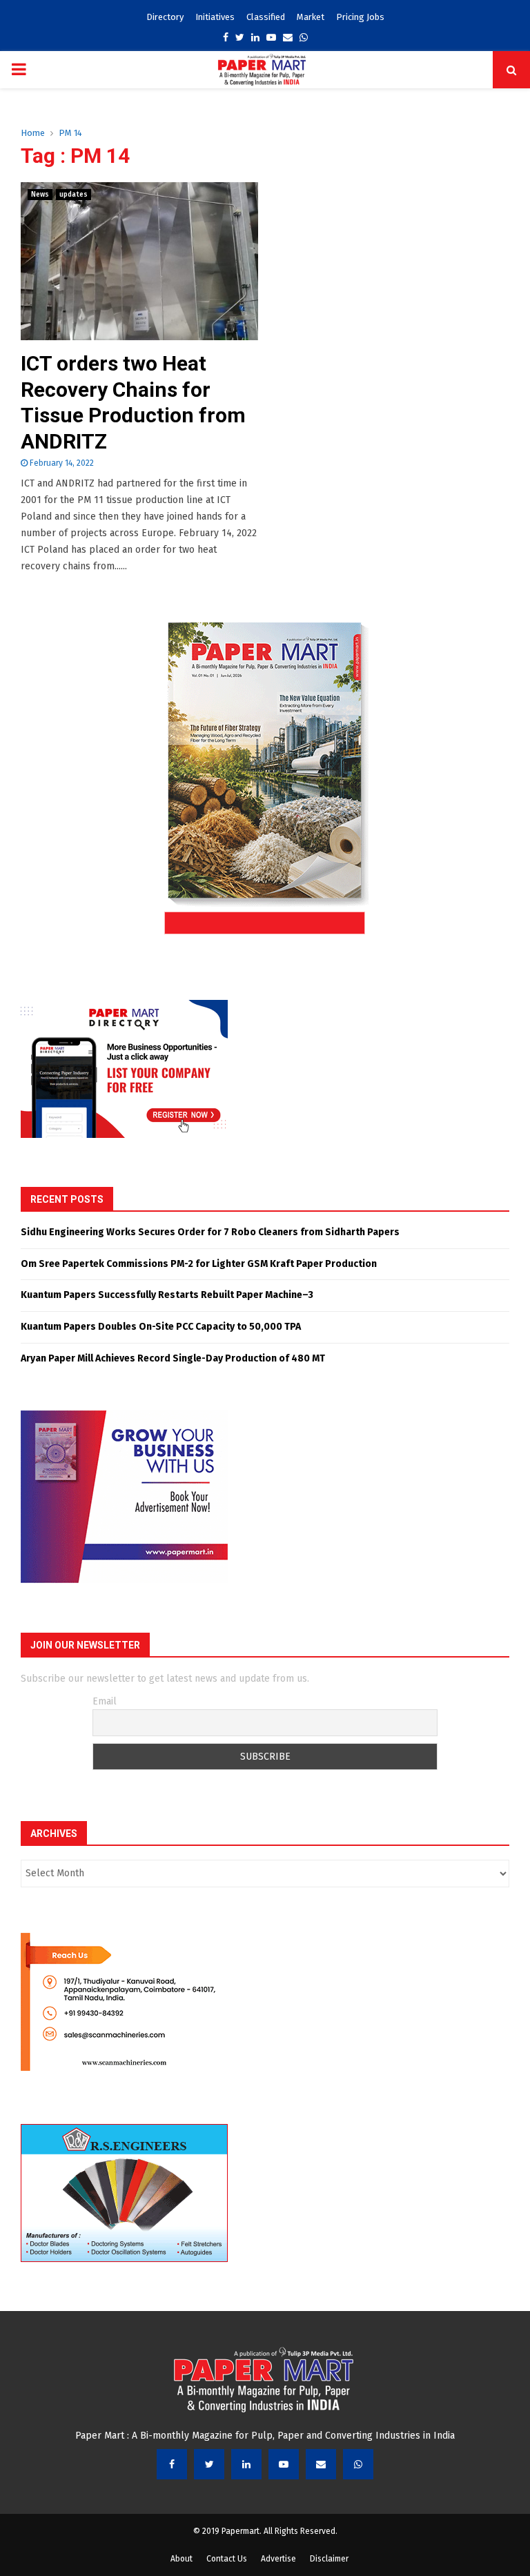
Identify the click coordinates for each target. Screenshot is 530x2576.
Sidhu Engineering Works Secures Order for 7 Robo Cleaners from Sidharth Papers (210, 1232)
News (40, 195)
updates (73, 195)
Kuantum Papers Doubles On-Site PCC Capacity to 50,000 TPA (161, 1327)
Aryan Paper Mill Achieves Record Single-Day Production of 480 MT (173, 1358)
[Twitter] (209, 2464)
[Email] (321, 2464)
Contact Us (227, 2559)
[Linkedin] (246, 2464)
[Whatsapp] (358, 2464)
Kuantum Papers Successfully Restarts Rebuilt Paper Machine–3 (167, 1295)
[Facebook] (172, 2464)
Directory (165, 17)
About (181, 2559)
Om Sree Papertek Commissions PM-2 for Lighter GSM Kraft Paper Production (199, 1264)
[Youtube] (284, 2464)
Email (105, 1701)
